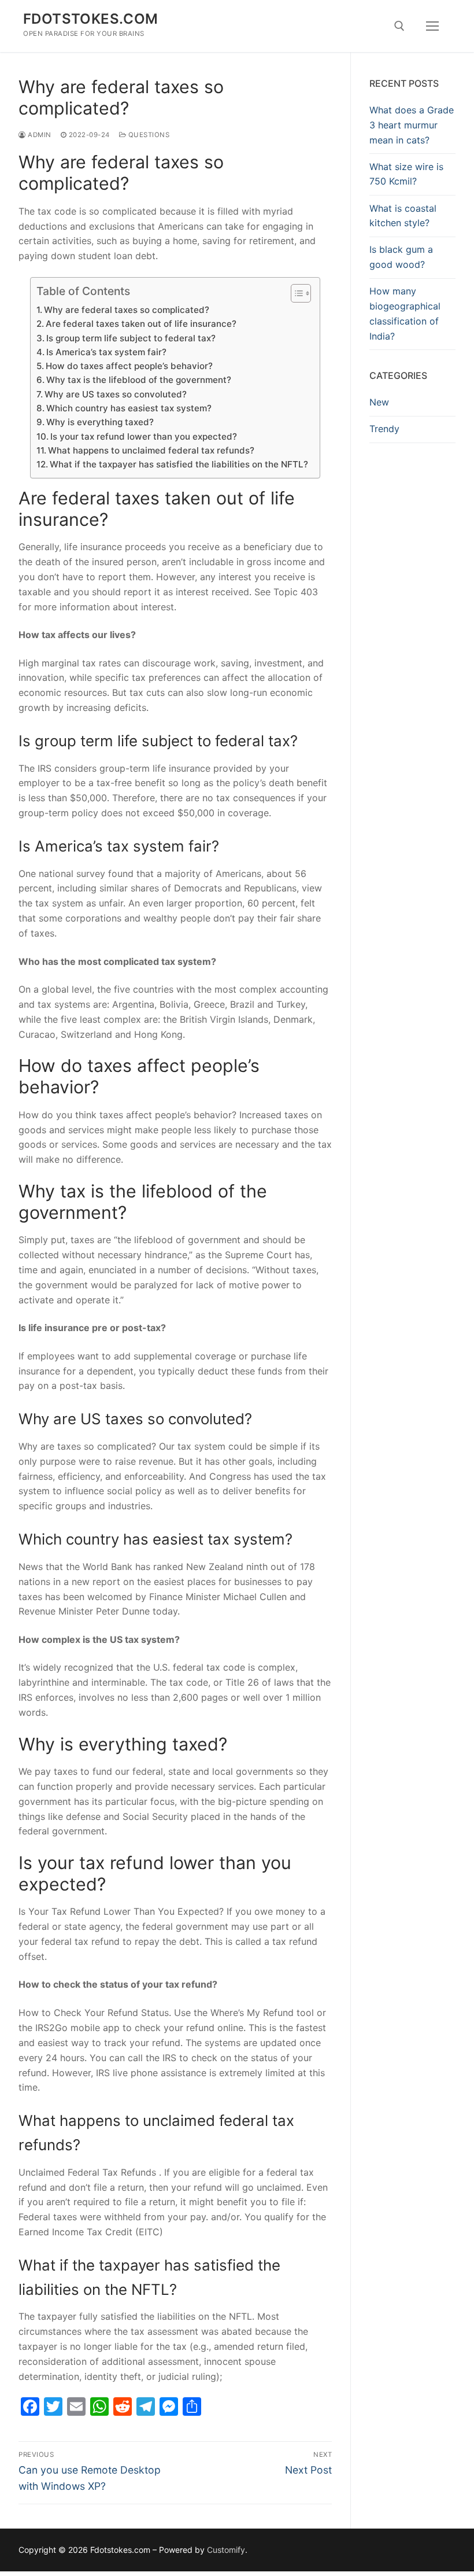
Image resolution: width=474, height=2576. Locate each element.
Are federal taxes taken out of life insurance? (141, 324)
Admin (39, 135)
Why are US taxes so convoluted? (116, 394)
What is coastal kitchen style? (403, 216)
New (379, 402)
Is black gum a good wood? (401, 257)
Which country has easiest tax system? (129, 408)
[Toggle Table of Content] (295, 293)
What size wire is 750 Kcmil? (406, 174)
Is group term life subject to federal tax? (131, 338)
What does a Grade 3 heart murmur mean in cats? (412, 125)
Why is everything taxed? (100, 422)
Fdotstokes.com (91, 19)
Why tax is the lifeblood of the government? (139, 380)
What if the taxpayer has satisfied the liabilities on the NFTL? (179, 464)
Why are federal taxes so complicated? (127, 310)
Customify (226, 2550)
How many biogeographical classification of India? (405, 314)
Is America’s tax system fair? (106, 352)
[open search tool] (399, 26)
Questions (148, 135)
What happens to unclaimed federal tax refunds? (151, 450)
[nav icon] (432, 26)
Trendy (384, 429)
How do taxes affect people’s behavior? (129, 366)
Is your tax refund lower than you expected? (144, 436)
